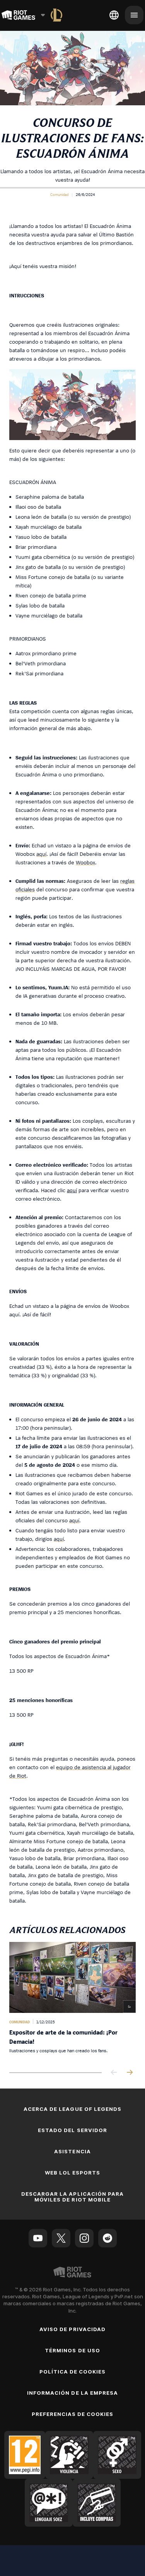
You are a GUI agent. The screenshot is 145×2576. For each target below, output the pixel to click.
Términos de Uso (72, 2350)
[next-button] (130, 2073)
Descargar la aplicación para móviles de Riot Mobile (72, 2197)
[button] (59, 194)
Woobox (85, 862)
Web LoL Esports (73, 2173)
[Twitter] (61, 2238)
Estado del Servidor (72, 2130)
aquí (41, 854)
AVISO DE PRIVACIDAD (72, 2329)
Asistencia (72, 2151)
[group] (72, 2001)
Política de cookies (73, 2372)
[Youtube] (38, 2238)
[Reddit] (107, 2238)
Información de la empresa (72, 2393)
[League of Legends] (56, 15)
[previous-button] (114, 2073)
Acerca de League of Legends (72, 2109)
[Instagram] (84, 2238)
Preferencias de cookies (73, 2414)
